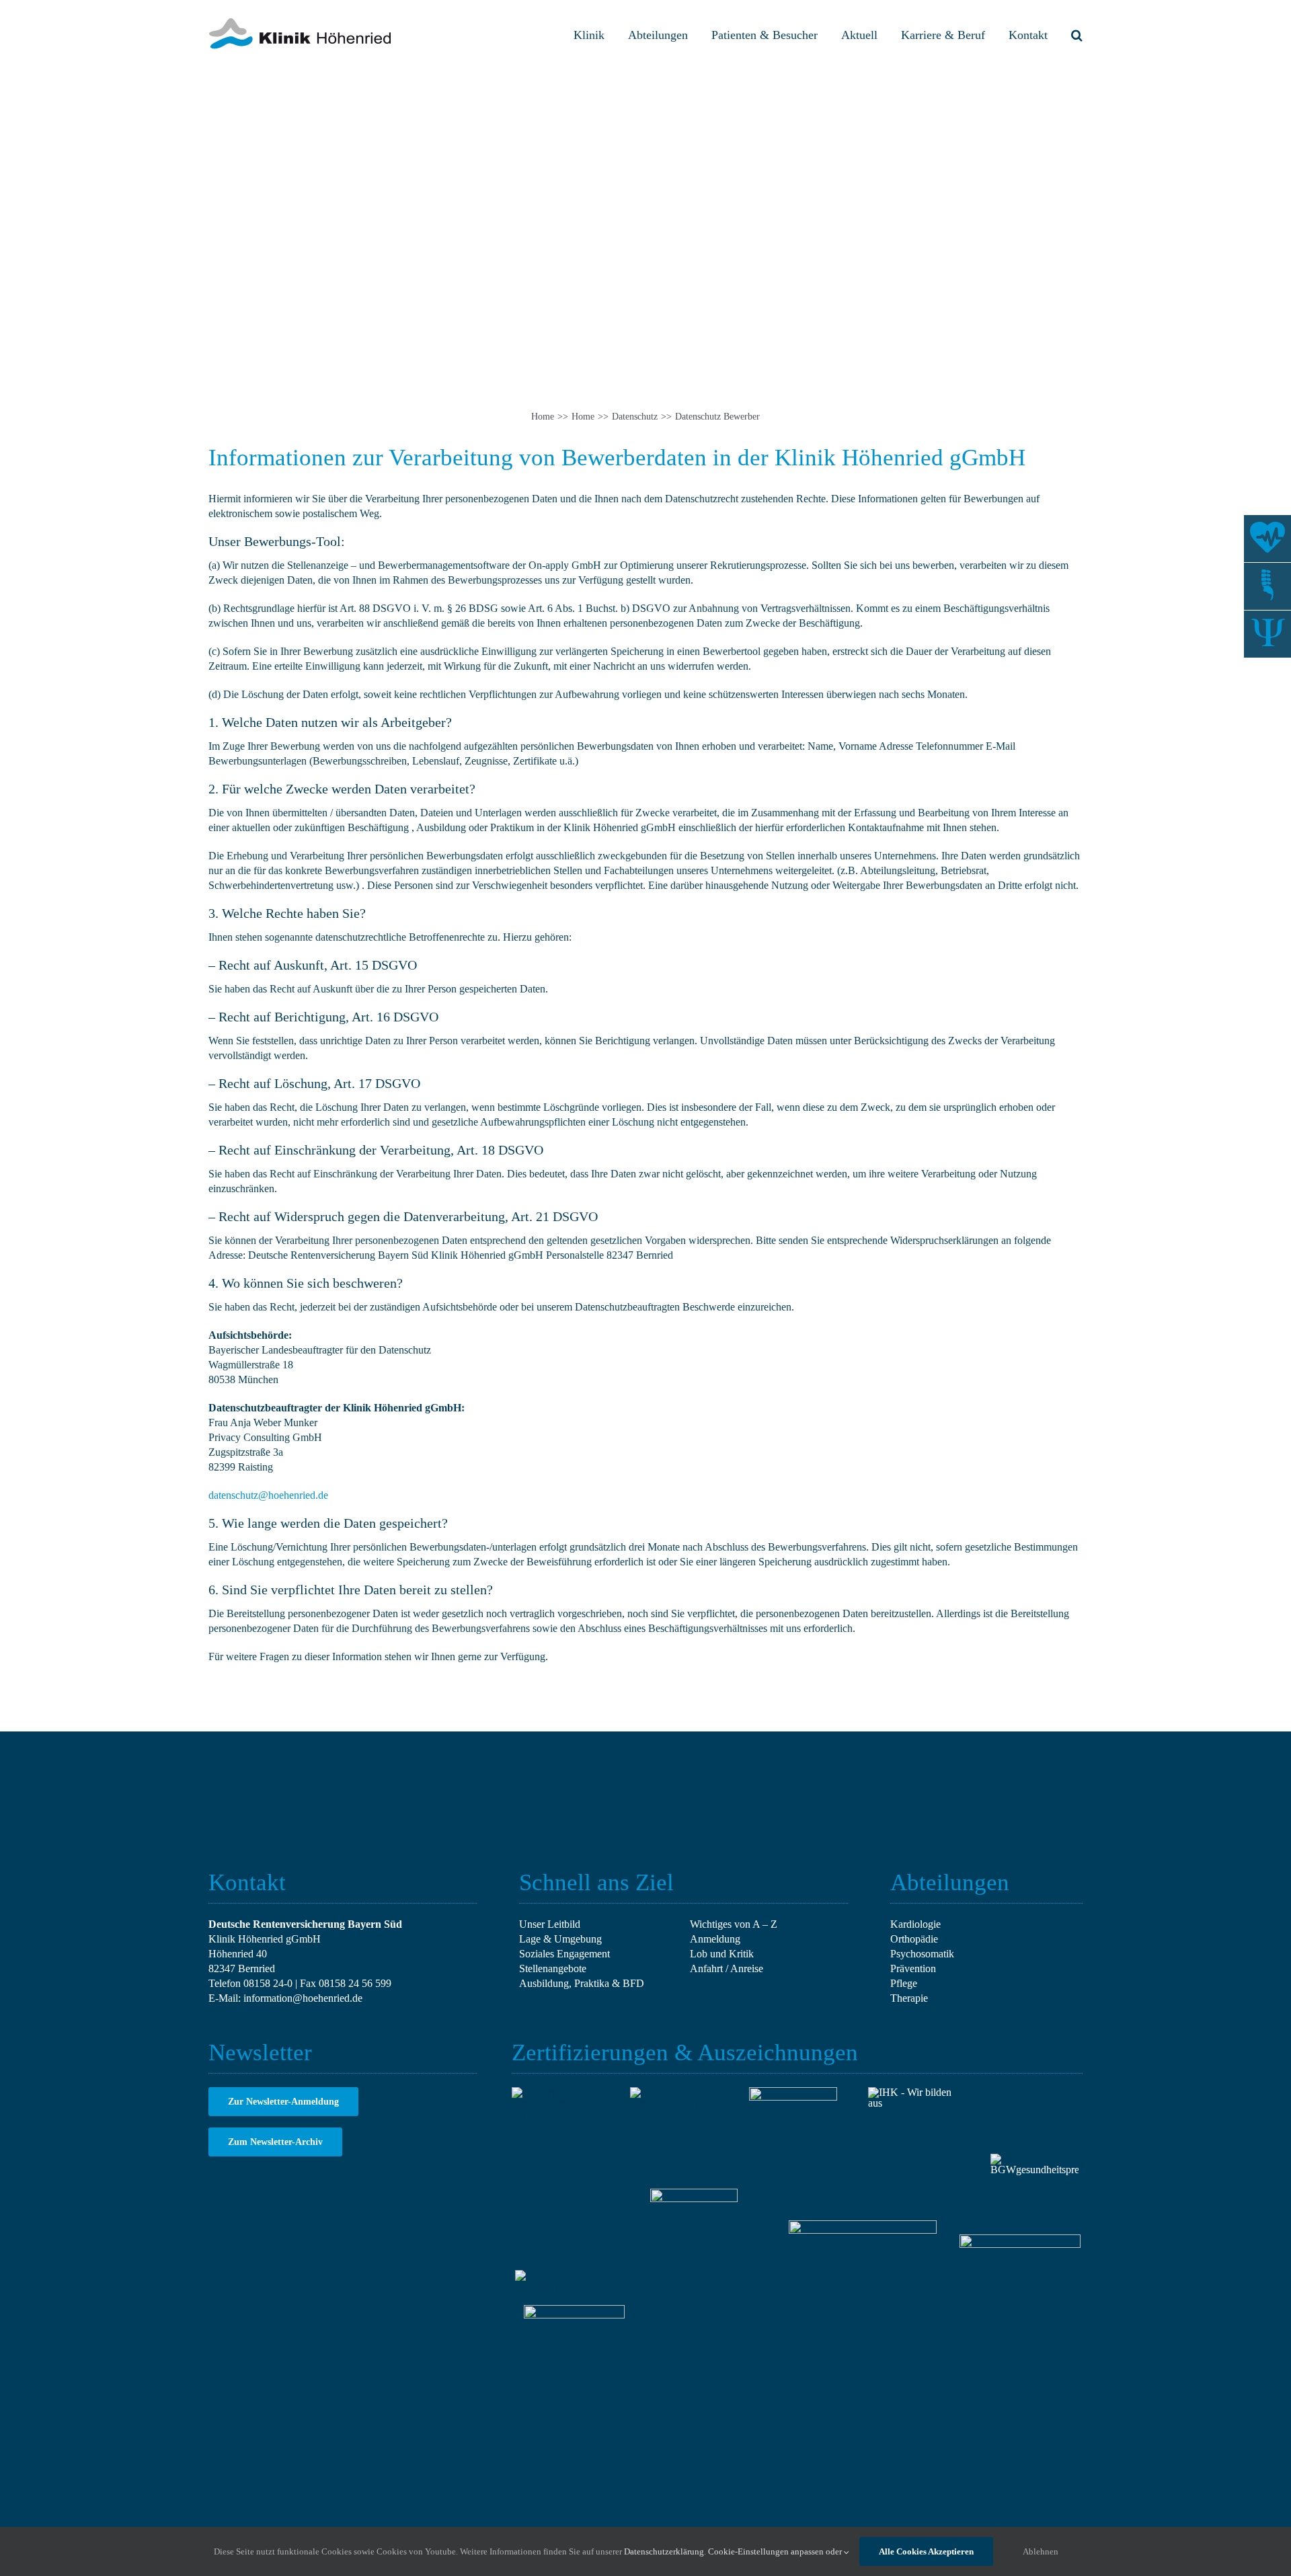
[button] (1077, 35)
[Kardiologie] (1267, 539)
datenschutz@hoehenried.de (268, 1495)
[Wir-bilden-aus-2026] (912, 2092)
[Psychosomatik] (1267, 634)
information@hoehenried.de (303, 1998)
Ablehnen (1041, 2551)
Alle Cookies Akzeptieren (926, 2551)
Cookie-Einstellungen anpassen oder (776, 2551)
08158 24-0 (268, 1983)
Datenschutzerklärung (664, 2551)
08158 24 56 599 (355, 1983)
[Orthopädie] (1267, 586)
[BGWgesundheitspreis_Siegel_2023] (1034, 2159)
